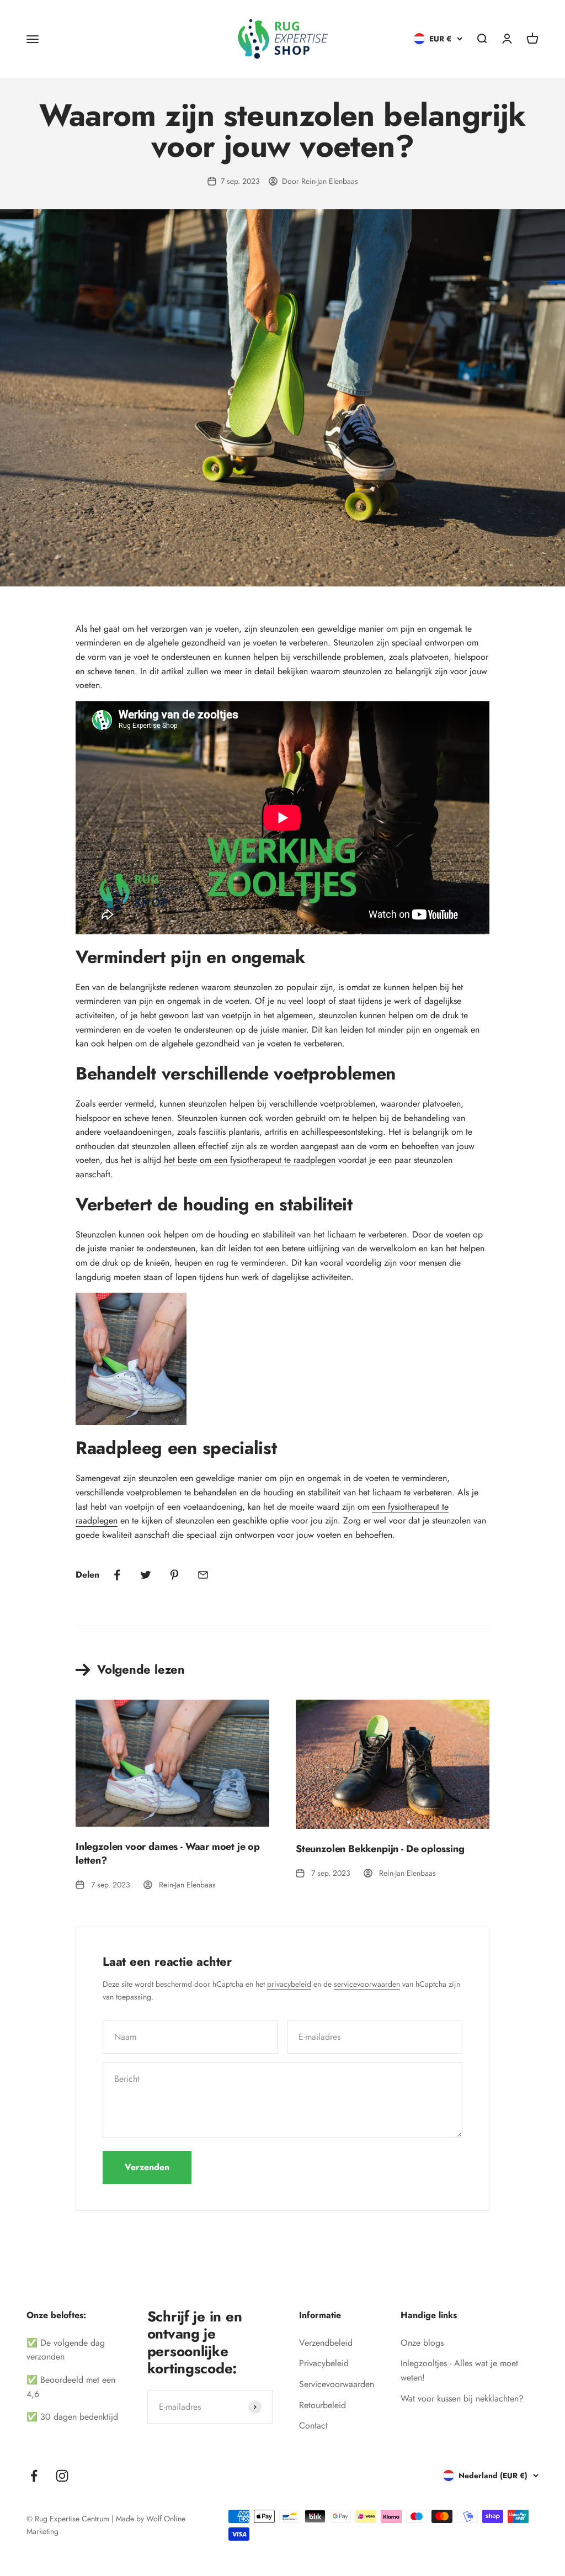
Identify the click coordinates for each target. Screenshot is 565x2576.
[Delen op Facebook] (117, 1575)
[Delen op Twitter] (146, 1575)
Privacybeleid (324, 2363)
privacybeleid (289, 1984)
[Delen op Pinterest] (174, 1575)
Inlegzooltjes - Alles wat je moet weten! (459, 2370)
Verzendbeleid (326, 2343)
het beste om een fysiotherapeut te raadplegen (250, 1160)
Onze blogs (422, 2343)
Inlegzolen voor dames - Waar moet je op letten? (168, 1853)
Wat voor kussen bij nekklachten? (462, 2398)
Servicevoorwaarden (337, 2384)
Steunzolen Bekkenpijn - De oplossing (380, 1849)
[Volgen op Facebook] (34, 2476)
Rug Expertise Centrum (72, 2519)
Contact (313, 2426)
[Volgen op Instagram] (62, 2476)
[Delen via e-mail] (203, 1575)
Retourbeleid (323, 2405)
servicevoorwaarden (367, 1984)
